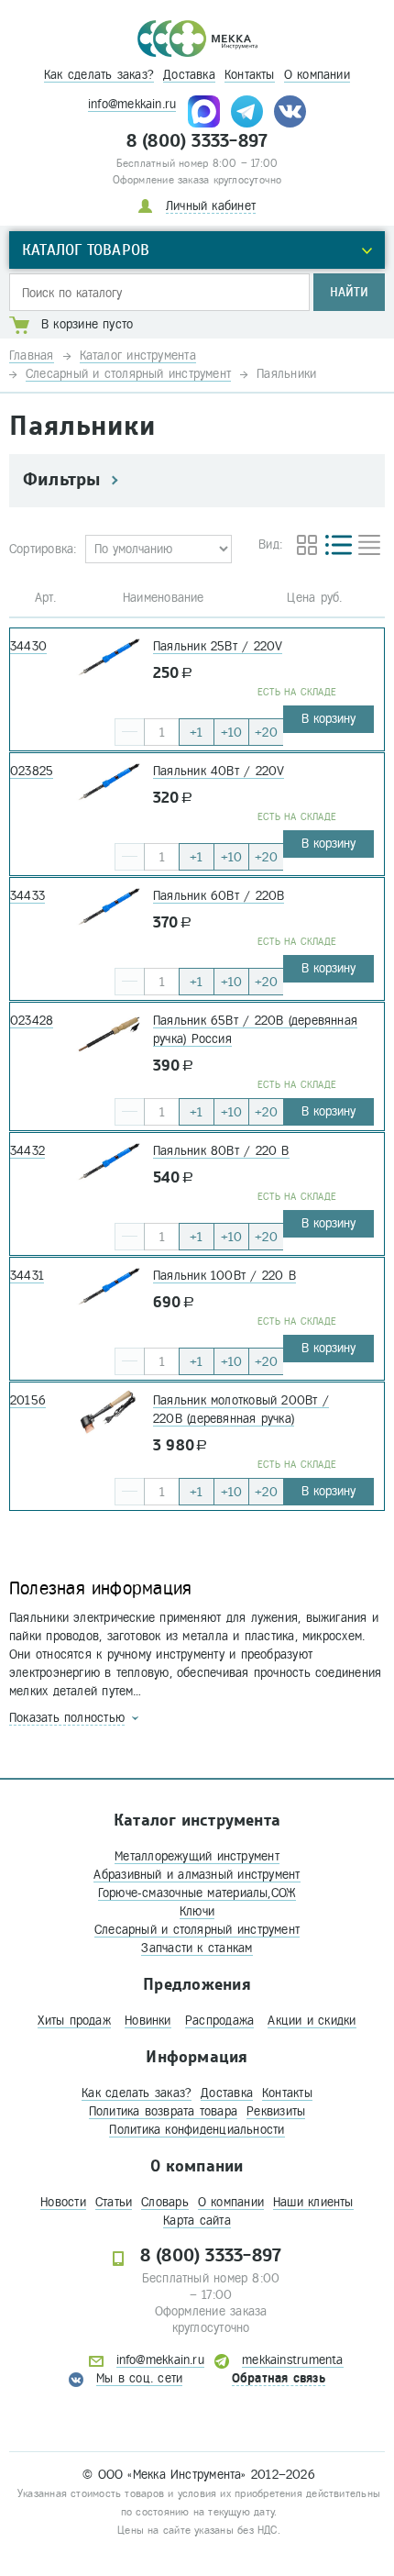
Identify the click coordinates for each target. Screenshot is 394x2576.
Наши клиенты (313, 2202)
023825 (32, 771)
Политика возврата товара (163, 2111)
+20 (266, 733)
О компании (317, 75)
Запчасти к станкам (197, 1948)
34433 (27, 896)
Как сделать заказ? (99, 75)
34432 (27, 1151)
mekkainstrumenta (293, 2360)
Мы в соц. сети (139, 2378)
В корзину (328, 719)
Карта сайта (197, 2221)
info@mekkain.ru (132, 104)
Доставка (189, 75)
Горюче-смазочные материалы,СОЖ (197, 1893)
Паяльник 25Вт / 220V (218, 646)
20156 (28, 1400)
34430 (28, 646)
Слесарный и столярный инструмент (197, 1930)
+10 (232, 733)
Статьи (114, 2202)
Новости (63, 2202)
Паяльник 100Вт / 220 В (224, 1276)
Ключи (197, 1911)
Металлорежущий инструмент (197, 1856)
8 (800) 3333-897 (197, 141)
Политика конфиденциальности (197, 2130)
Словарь (165, 2202)
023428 (32, 1021)
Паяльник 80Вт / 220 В (221, 1151)
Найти (349, 292)
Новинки (148, 2021)
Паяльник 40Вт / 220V (219, 771)
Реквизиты (276, 2111)
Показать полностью (67, 1718)
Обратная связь (279, 2378)
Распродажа (219, 2021)
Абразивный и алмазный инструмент (197, 1875)
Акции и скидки (312, 2021)
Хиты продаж (74, 2021)
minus (130, 732)
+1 (196, 733)
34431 (27, 1276)
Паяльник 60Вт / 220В (219, 896)
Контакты (250, 75)
